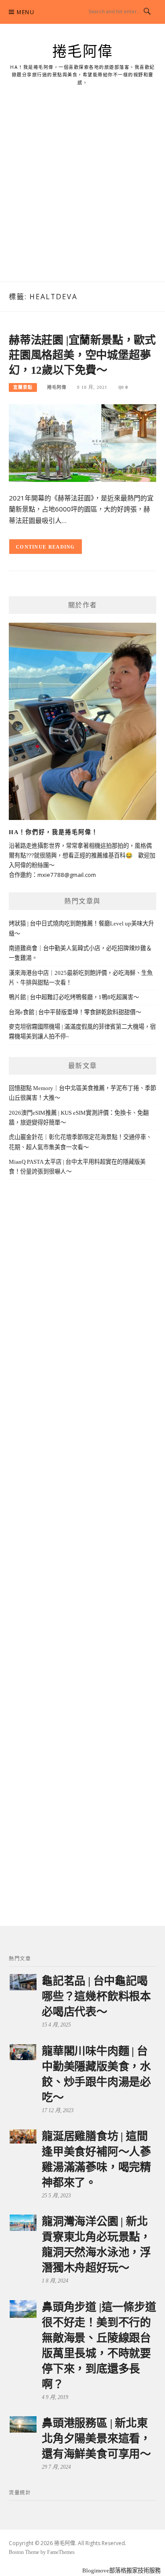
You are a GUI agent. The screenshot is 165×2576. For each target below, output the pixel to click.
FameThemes (61, 2552)
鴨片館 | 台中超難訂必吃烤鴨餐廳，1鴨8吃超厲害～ (74, 997)
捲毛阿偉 (83, 52)
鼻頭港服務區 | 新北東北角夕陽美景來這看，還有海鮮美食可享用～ (96, 2439)
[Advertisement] (82, 194)
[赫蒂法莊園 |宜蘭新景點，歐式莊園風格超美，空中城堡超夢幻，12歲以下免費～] (82, 442)
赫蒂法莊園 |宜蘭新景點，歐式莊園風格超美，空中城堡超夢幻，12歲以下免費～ (82, 355)
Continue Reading (46, 547)
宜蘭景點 (23, 387)
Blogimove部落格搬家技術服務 (121, 2570)
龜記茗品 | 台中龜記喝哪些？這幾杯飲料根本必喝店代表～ (96, 1996)
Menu (26, 12)
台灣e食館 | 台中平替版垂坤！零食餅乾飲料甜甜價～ (75, 1012)
